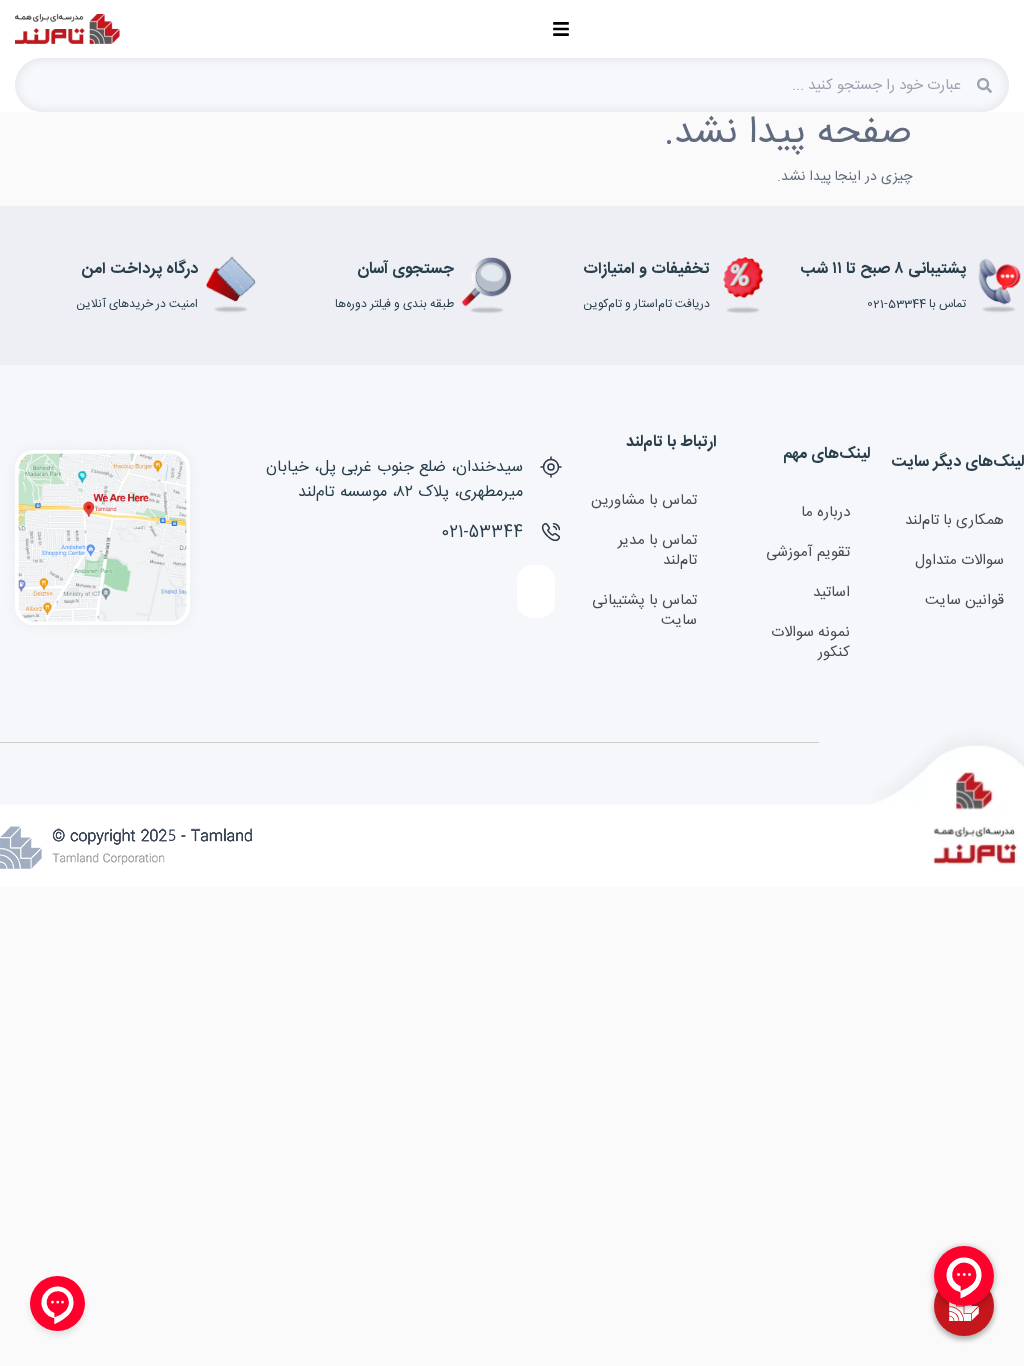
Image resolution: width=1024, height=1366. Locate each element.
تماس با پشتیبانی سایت (644, 610)
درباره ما (825, 512)
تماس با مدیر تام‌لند (657, 550)
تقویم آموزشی (808, 552)
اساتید (831, 592)
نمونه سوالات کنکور (810, 642)
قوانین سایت (964, 600)
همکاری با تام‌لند (954, 520)
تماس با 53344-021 (916, 304)
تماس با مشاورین (644, 500)
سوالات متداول (959, 560)
